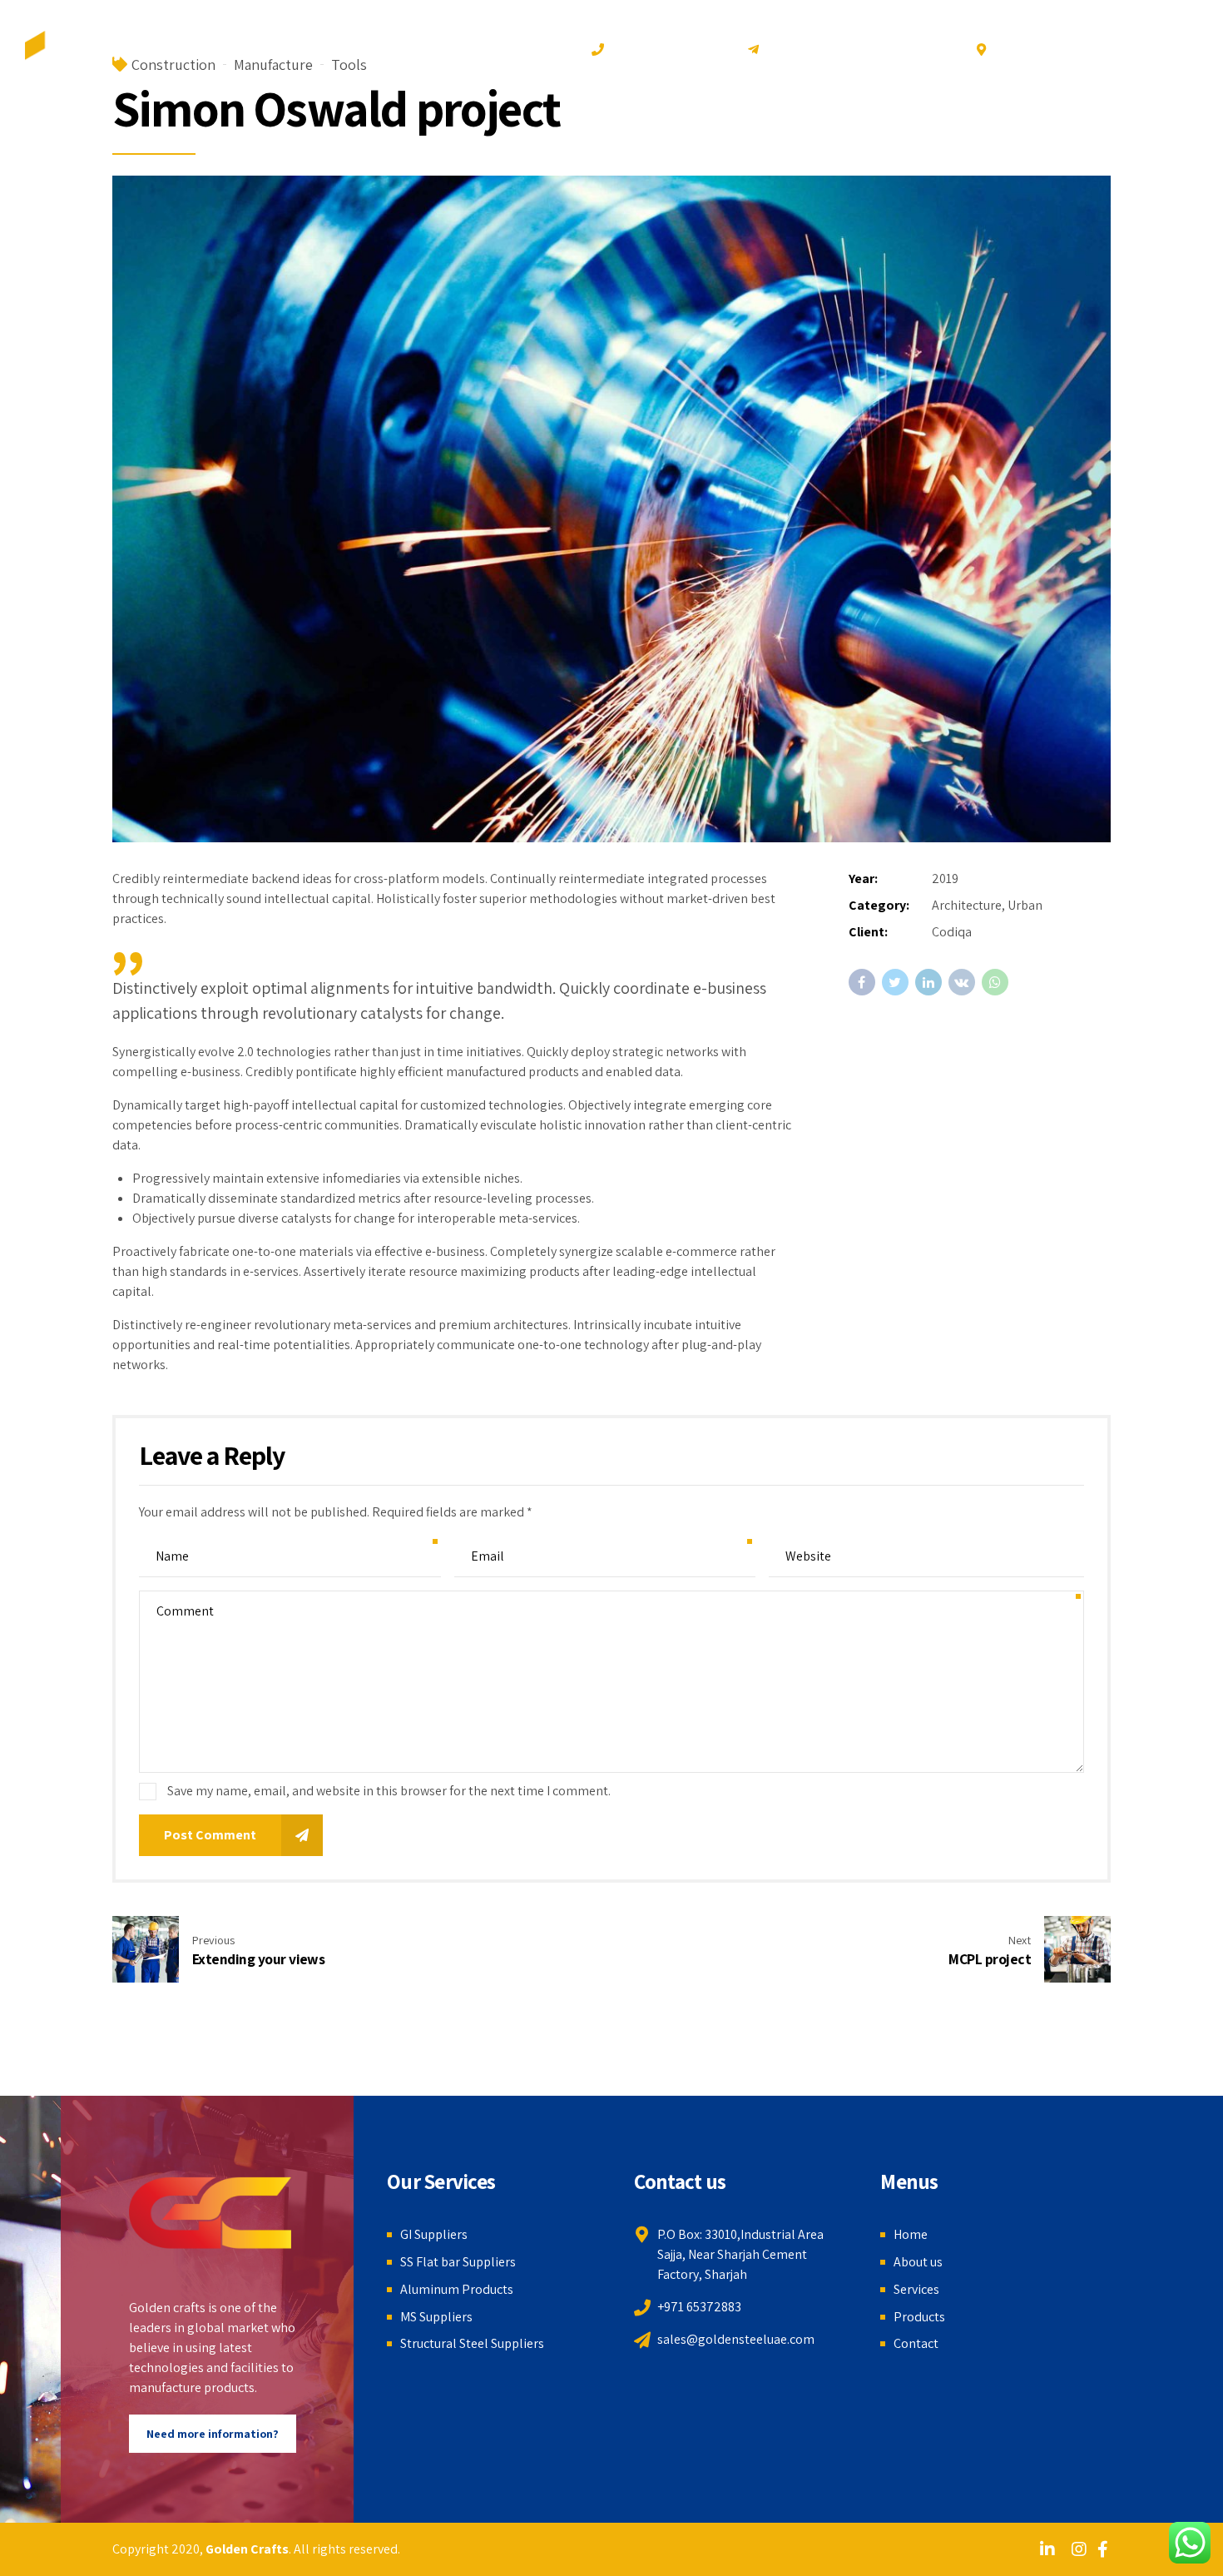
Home (816, 149)
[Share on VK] (962, 982)
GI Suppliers (434, 2234)
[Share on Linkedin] (928, 982)
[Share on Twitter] (895, 982)
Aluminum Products (457, 2289)
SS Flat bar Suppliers (458, 2262)
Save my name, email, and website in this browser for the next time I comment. (389, 1791)
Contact (1156, 149)
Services (983, 149)
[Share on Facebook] (862, 982)
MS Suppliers (436, 2317)
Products (1070, 149)
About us (896, 149)
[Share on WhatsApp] (995, 982)
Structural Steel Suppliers (472, 2343)
